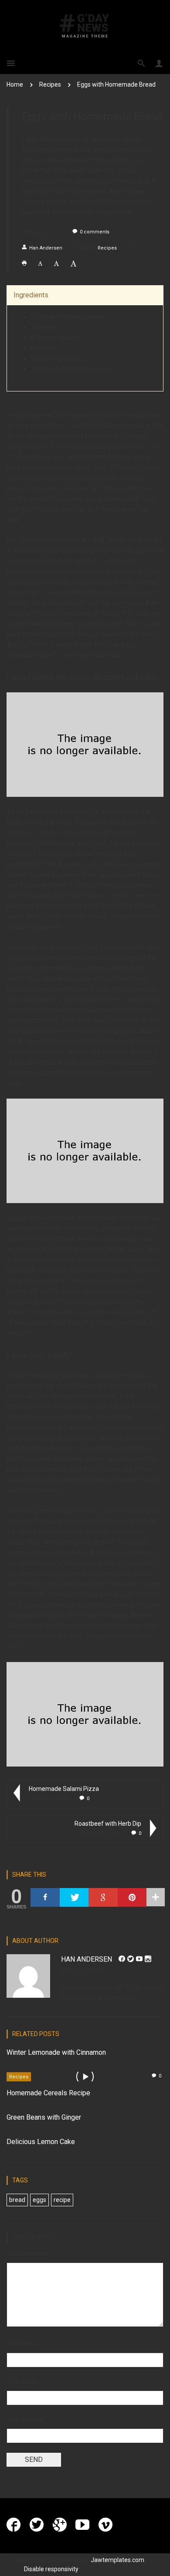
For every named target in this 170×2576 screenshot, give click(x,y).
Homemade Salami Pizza (64, 1789)
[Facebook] (45, 1897)
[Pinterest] (132, 1897)
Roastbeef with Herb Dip (108, 1824)
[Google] (103, 1897)
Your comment (27, 2253)
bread (17, 2200)
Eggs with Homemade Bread (116, 84)
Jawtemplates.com (117, 2560)
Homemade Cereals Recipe (48, 2093)
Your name (22, 2343)
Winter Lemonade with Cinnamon (56, 2052)
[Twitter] (74, 1897)
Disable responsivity (51, 2569)
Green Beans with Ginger (44, 2117)
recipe (62, 2200)
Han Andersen (46, 248)
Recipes (50, 84)
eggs (39, 2200)
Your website (25, 2419)
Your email (21, 2381)
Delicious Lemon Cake (41, 2142)
